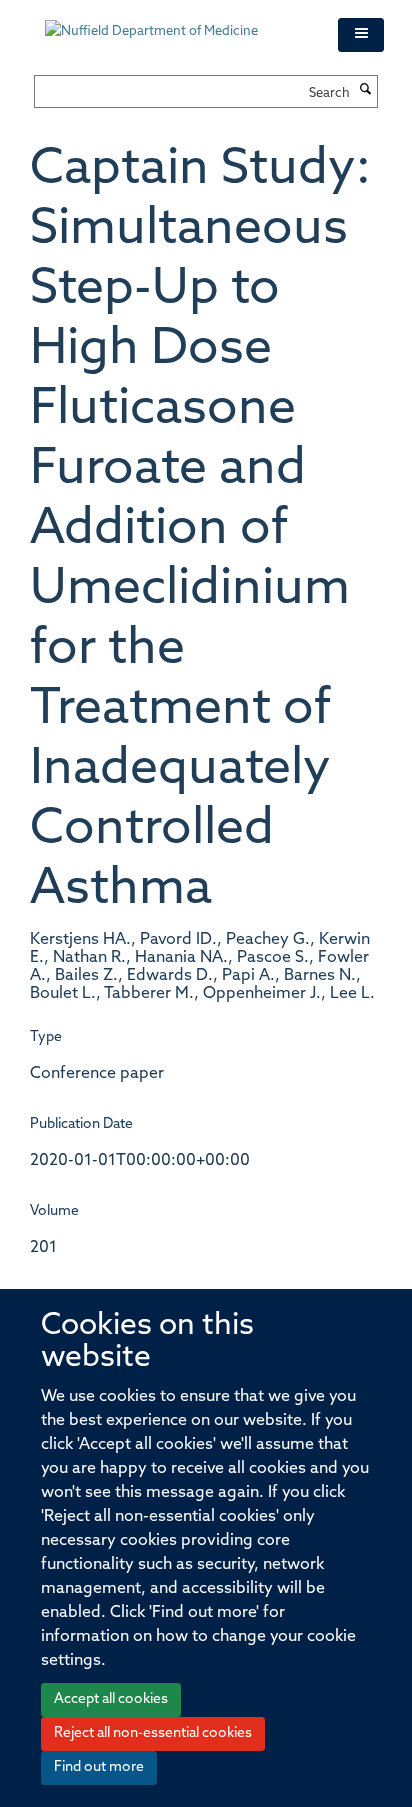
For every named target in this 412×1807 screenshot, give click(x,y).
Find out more (99, 1767)
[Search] (366, 91)
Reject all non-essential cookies (153, 1733)
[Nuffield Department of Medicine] (176, 22)
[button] (361, 35)
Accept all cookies (111, 1699)
